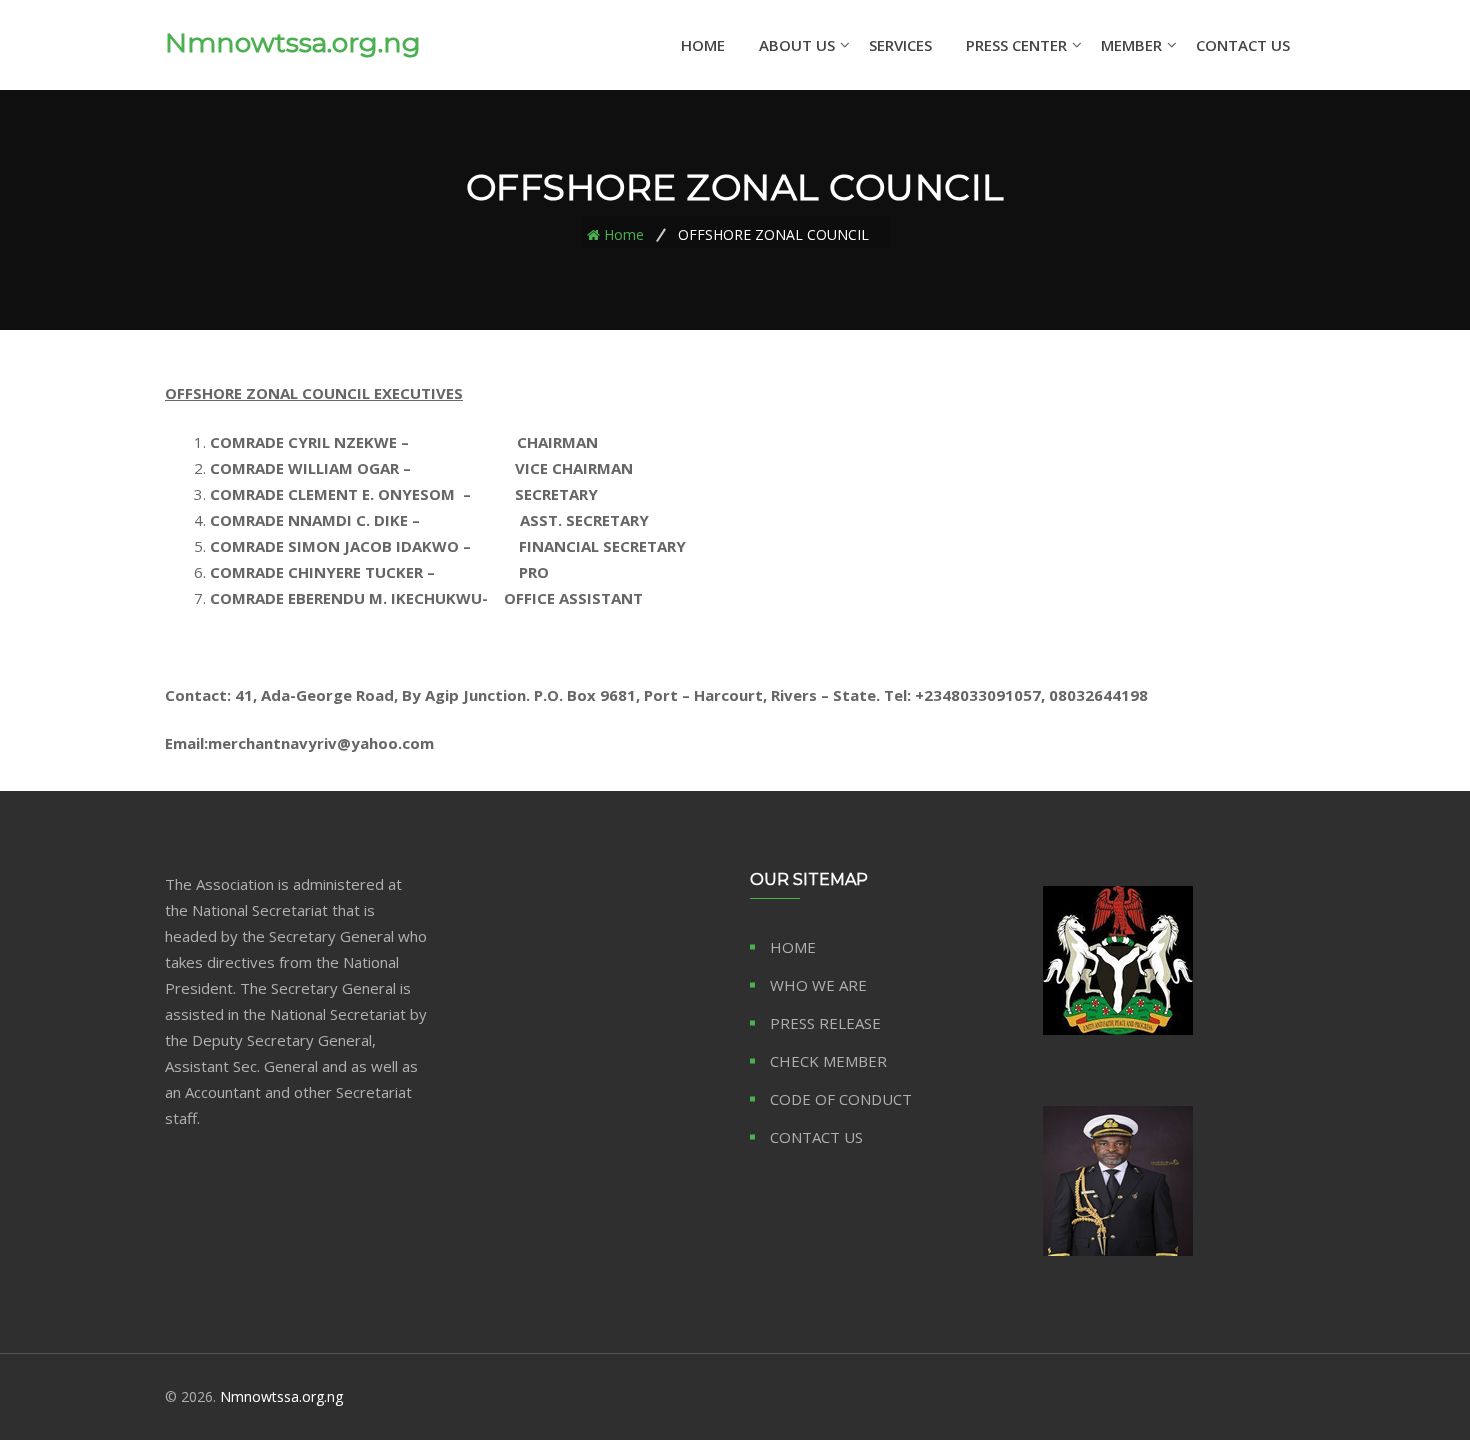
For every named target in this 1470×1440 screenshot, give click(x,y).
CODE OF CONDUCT (841, 1099)
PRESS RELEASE (825, 1023)
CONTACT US (1243, 45)
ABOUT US (797, 45)
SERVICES (900, 45)
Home (624, 233)
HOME (703, 45)
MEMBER (1131, 45)
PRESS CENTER (1016, 45)
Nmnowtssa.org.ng (293, 43)
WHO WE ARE (818, 985)
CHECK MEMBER (828, 1061)
